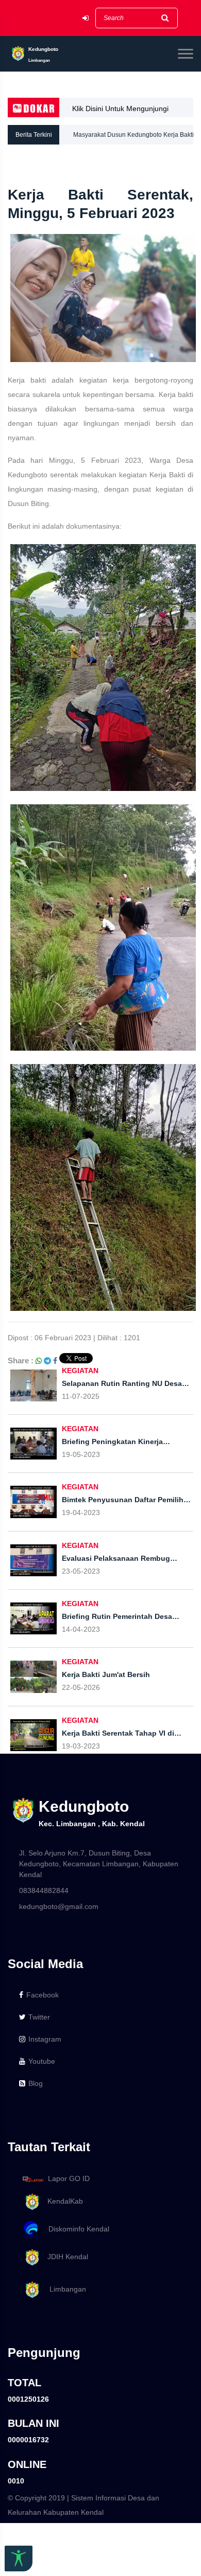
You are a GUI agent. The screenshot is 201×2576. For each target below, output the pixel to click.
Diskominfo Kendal (76, 2229)
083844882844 (44, 1890)
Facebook (43, 1995)
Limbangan (64, 2289)
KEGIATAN (80, 1371)
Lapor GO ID (69, 2178)
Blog (36, 2083)
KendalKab (62, 2201)
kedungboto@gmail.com (59, 1906)
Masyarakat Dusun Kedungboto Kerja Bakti (133, 135)
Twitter (39, 2017)
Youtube (42, 2061)
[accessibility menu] (19, 2559)
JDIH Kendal (65, 2257)
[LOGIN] (86, 18)
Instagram (45, 2039)
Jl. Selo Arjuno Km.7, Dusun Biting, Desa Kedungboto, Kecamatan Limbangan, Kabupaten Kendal (99, 1864)
